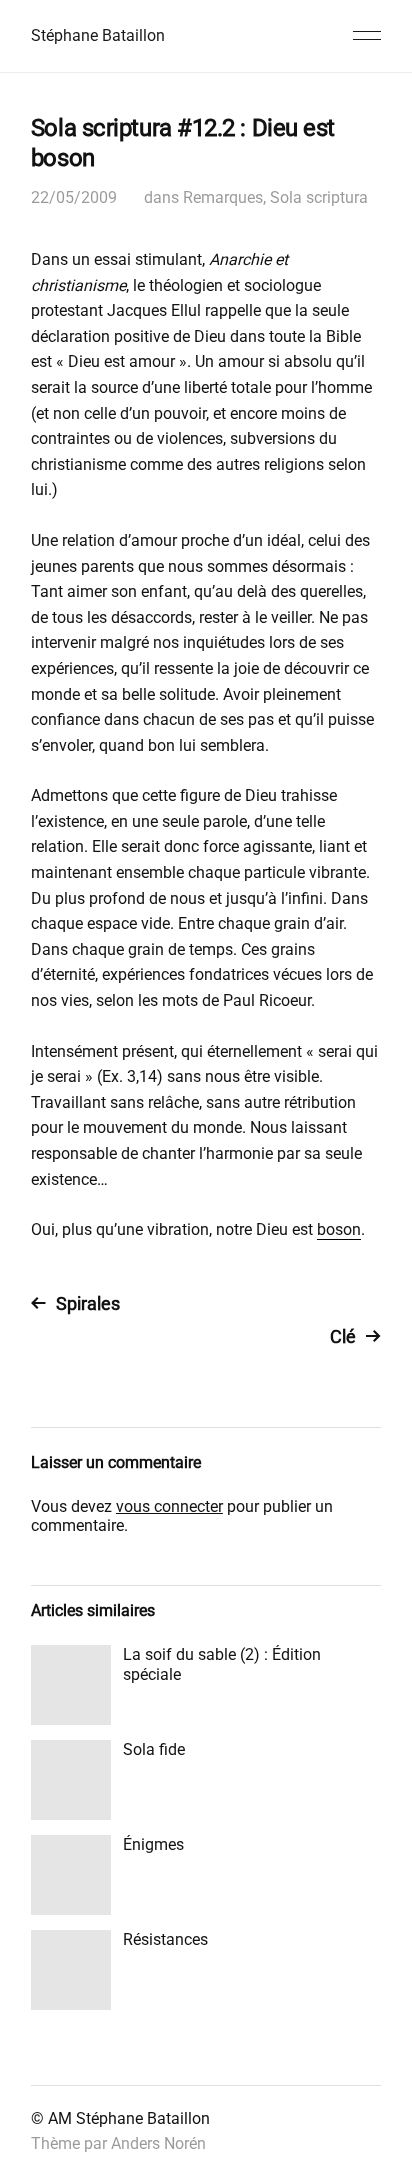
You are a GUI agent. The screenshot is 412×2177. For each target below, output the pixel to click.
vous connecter (169, 1506)
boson (339, 1229)
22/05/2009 (74, 197)
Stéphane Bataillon (98, 35)
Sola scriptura (319, 197)
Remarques (223, 197)
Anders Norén (158, 2143)
